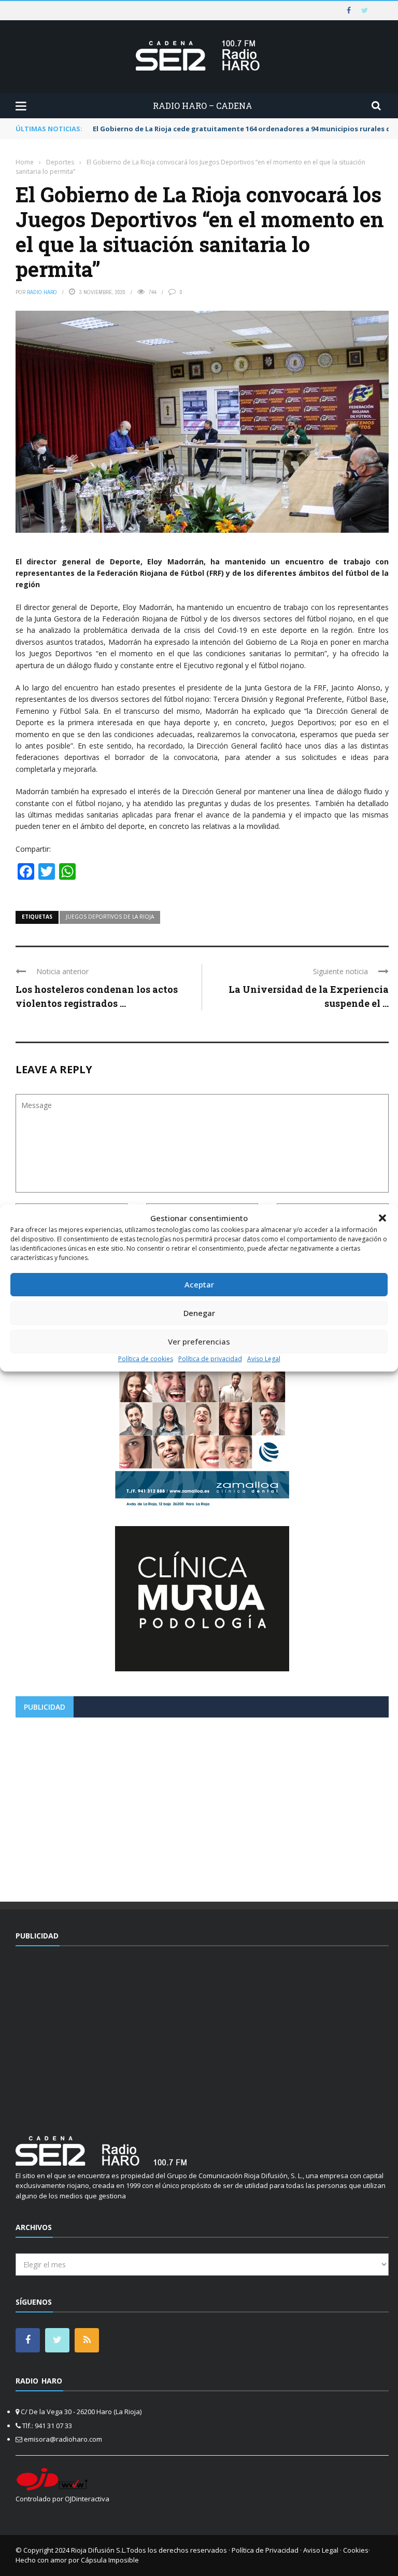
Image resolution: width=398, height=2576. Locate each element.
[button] (382, 1218)
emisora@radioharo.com (63, 2439)
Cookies (356, 2550)
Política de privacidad (210, 1359)
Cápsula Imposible (110, 2560)
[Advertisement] (202, 1806)
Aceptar (199, 1284)
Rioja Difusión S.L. (99, 2550)
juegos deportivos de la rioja (110, 917)
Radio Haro (42, 292)
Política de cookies (146, 1359)
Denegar (199, 1313)
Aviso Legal (264, 1359)
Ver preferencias (199, 1341)
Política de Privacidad (265, 2550)
